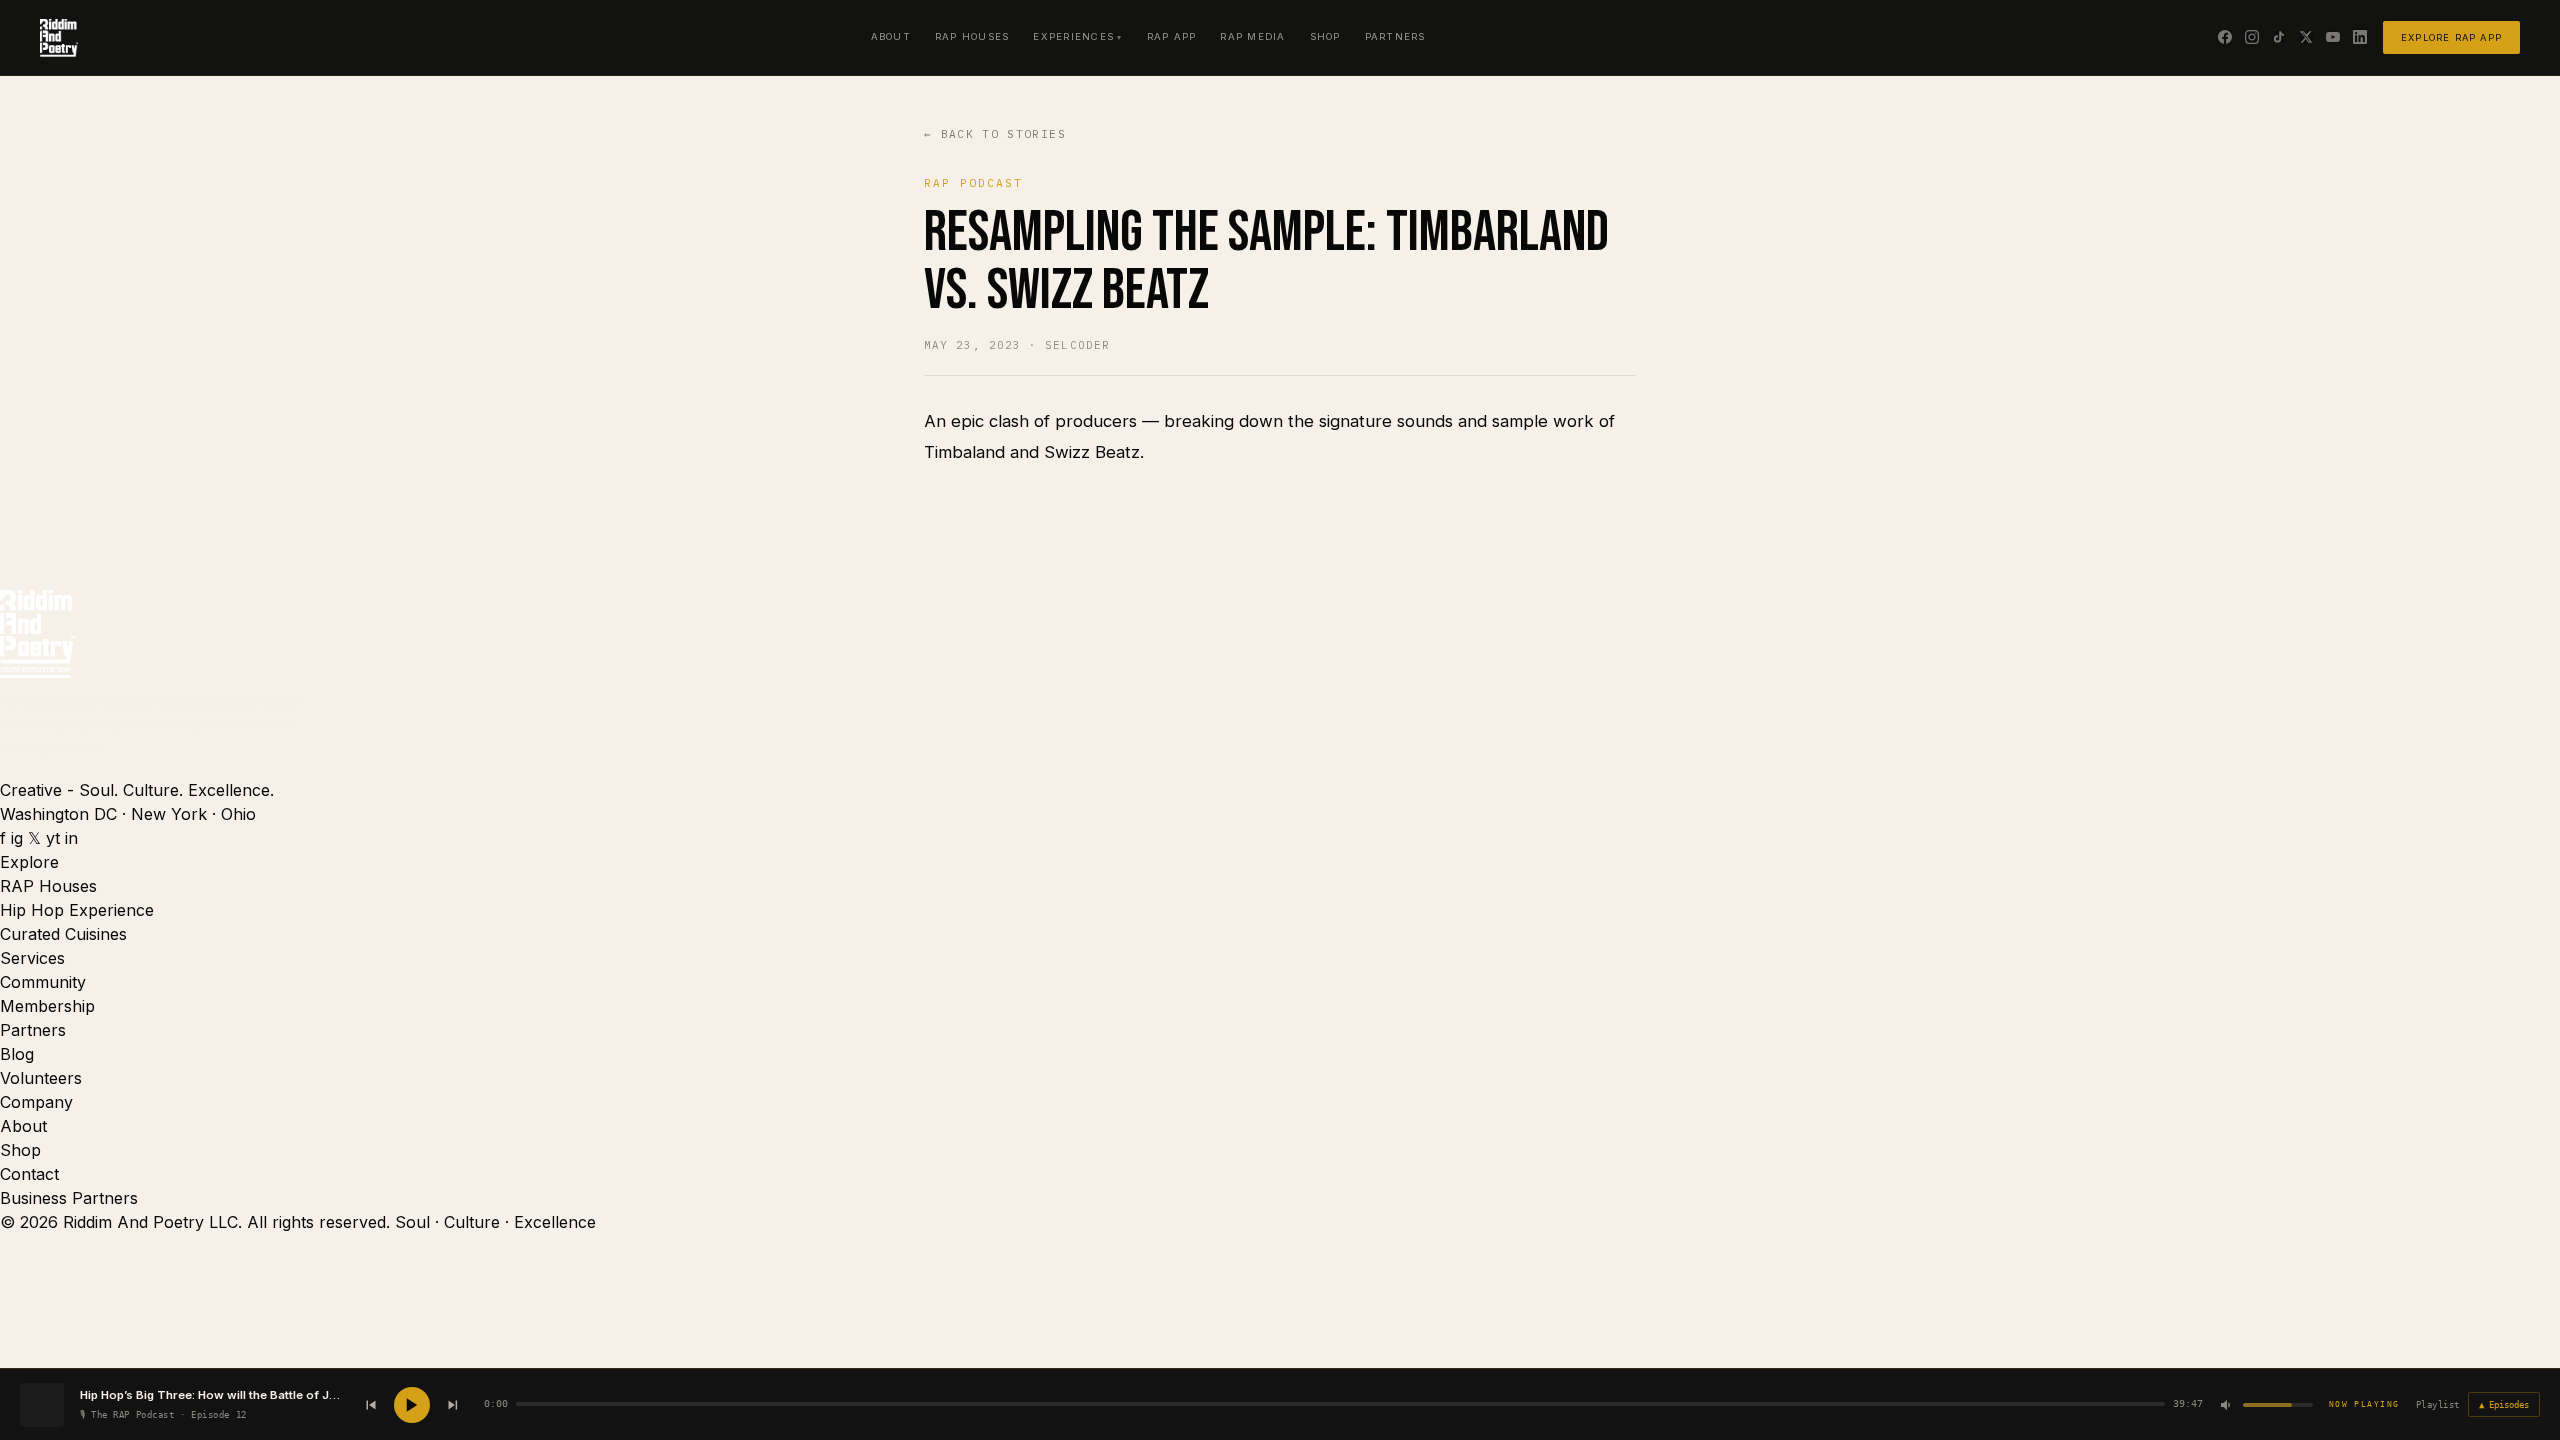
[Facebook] (2225, 37)
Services (32, 958)
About (891, 36)
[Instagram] (2252, 37)
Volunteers (41, 1078)
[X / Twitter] (2306, 37)
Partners (1395, 36)
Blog (17, 1054)
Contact (29, 1174)
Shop (1325, 36)
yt (53, 838)
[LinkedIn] (2360, 37)
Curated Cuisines (63, 934)
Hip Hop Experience (77, 910)
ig (17, 838)
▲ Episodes (2504, 1404)
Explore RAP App (2451, 37)
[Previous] (371, 1405)
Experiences (1073, 36)
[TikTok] (2279, 37)
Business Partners (69, 1198)
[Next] (453, 1405)
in (71, 838)
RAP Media (1252, 36)
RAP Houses (972, 36)
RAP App (1172, 36)
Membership (47, 1006)
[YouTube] (2333, 37)
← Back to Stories (995, 134)
